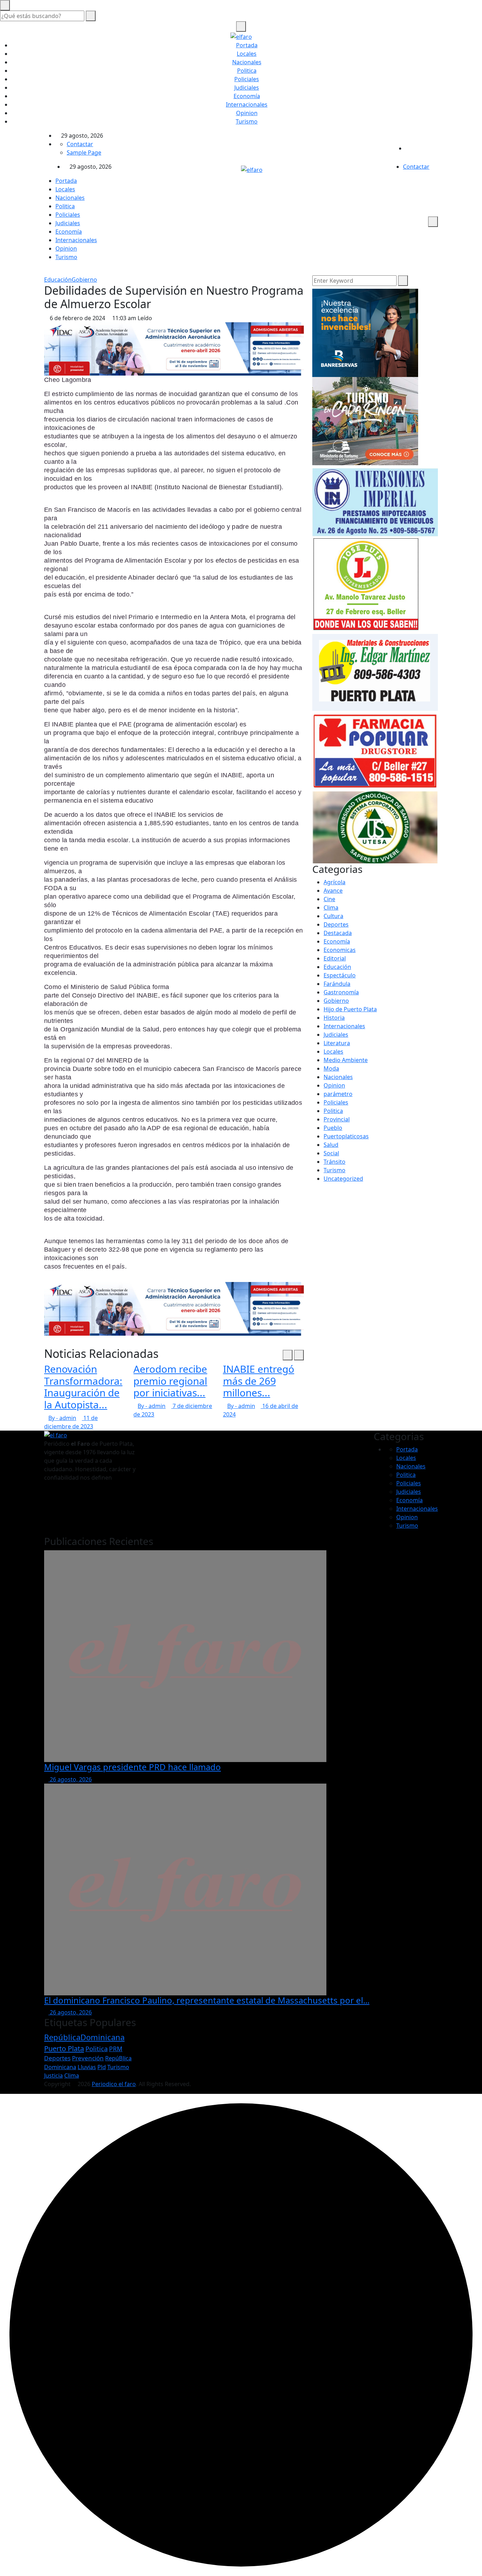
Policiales (247, 79)
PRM (116, 2049)
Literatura (337, 1043)
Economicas (340, 950)
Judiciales (247, 88)
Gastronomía (341, 992)
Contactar (80, 144)
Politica (247, 71)
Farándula (337, 984)
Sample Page (84, 152)
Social (331, 1153)
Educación (58, 280)
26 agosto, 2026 (70, 1779)
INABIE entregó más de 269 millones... (259, 1381)
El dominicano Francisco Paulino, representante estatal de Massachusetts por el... (207, 2000)
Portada (247, 45)
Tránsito (335, 1162)
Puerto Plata (64, 2048)
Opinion (247, 113)
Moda (331, 1068)
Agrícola (335, 882)
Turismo (247, 121)
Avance (333, 891)
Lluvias (87, 2067)
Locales (247, 54)
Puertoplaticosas (346, 1136)
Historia (334, 1018)
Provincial (337, 1119)
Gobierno (84, 280)
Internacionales (247, 104)
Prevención (88, 2058)
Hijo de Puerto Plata (350, 1009)
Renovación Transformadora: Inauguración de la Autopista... (83, 1387)
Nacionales (247, 62)
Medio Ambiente (346, 1060)
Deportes (336, 924)
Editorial (335, 958)
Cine (329, 899)
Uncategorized (343, 1179)
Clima (331, 907)
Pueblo (333, 1128)
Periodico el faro (114, 2084)
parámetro (338, 1094)
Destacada (338, 933)
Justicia (53, 2075)
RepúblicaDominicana (84, 2037)
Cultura (333, 916)
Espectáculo (340, 975)
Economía (247, 96)
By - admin (62, 1418)
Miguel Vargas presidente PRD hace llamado (132, 1767)
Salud (331, 1145)
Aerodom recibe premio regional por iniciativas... (170, 1381)
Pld (102, 2067)
